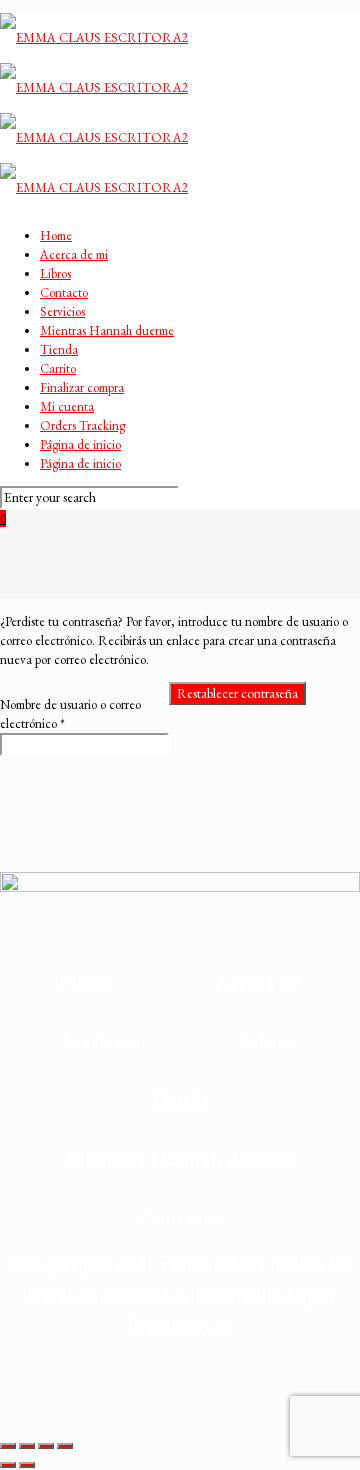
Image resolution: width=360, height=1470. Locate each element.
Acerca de (257, 981)
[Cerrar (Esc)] (65, 1446)
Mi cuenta (67, 406)
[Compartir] (46, 1446)
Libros (55, 273)
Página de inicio (80, 444)
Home (56, 235)
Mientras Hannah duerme (107, 330)
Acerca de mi (74, 254)
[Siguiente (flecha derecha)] (27, 1465)
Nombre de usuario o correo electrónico (70, 714)
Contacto (64, 292)
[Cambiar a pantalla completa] (27, 1446)
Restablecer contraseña (237, 693)
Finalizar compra (82, 387)
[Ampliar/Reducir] (8, 1446)
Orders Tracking (82, 425)
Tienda (59, 349)
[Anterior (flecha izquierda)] (8, 1465)
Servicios (62, 311)
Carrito (58, 368)
